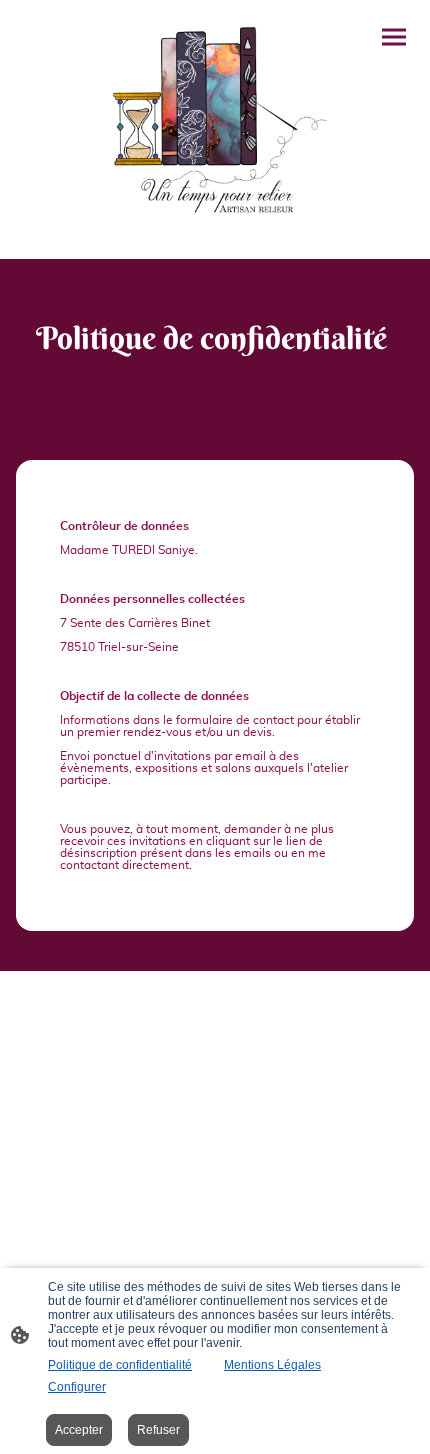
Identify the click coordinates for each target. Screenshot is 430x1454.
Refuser (158, 1430)
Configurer (77, 1387)
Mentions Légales (272, 1365)
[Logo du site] (215, 121)
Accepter (79, 1430)
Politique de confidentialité (120, 1365)
